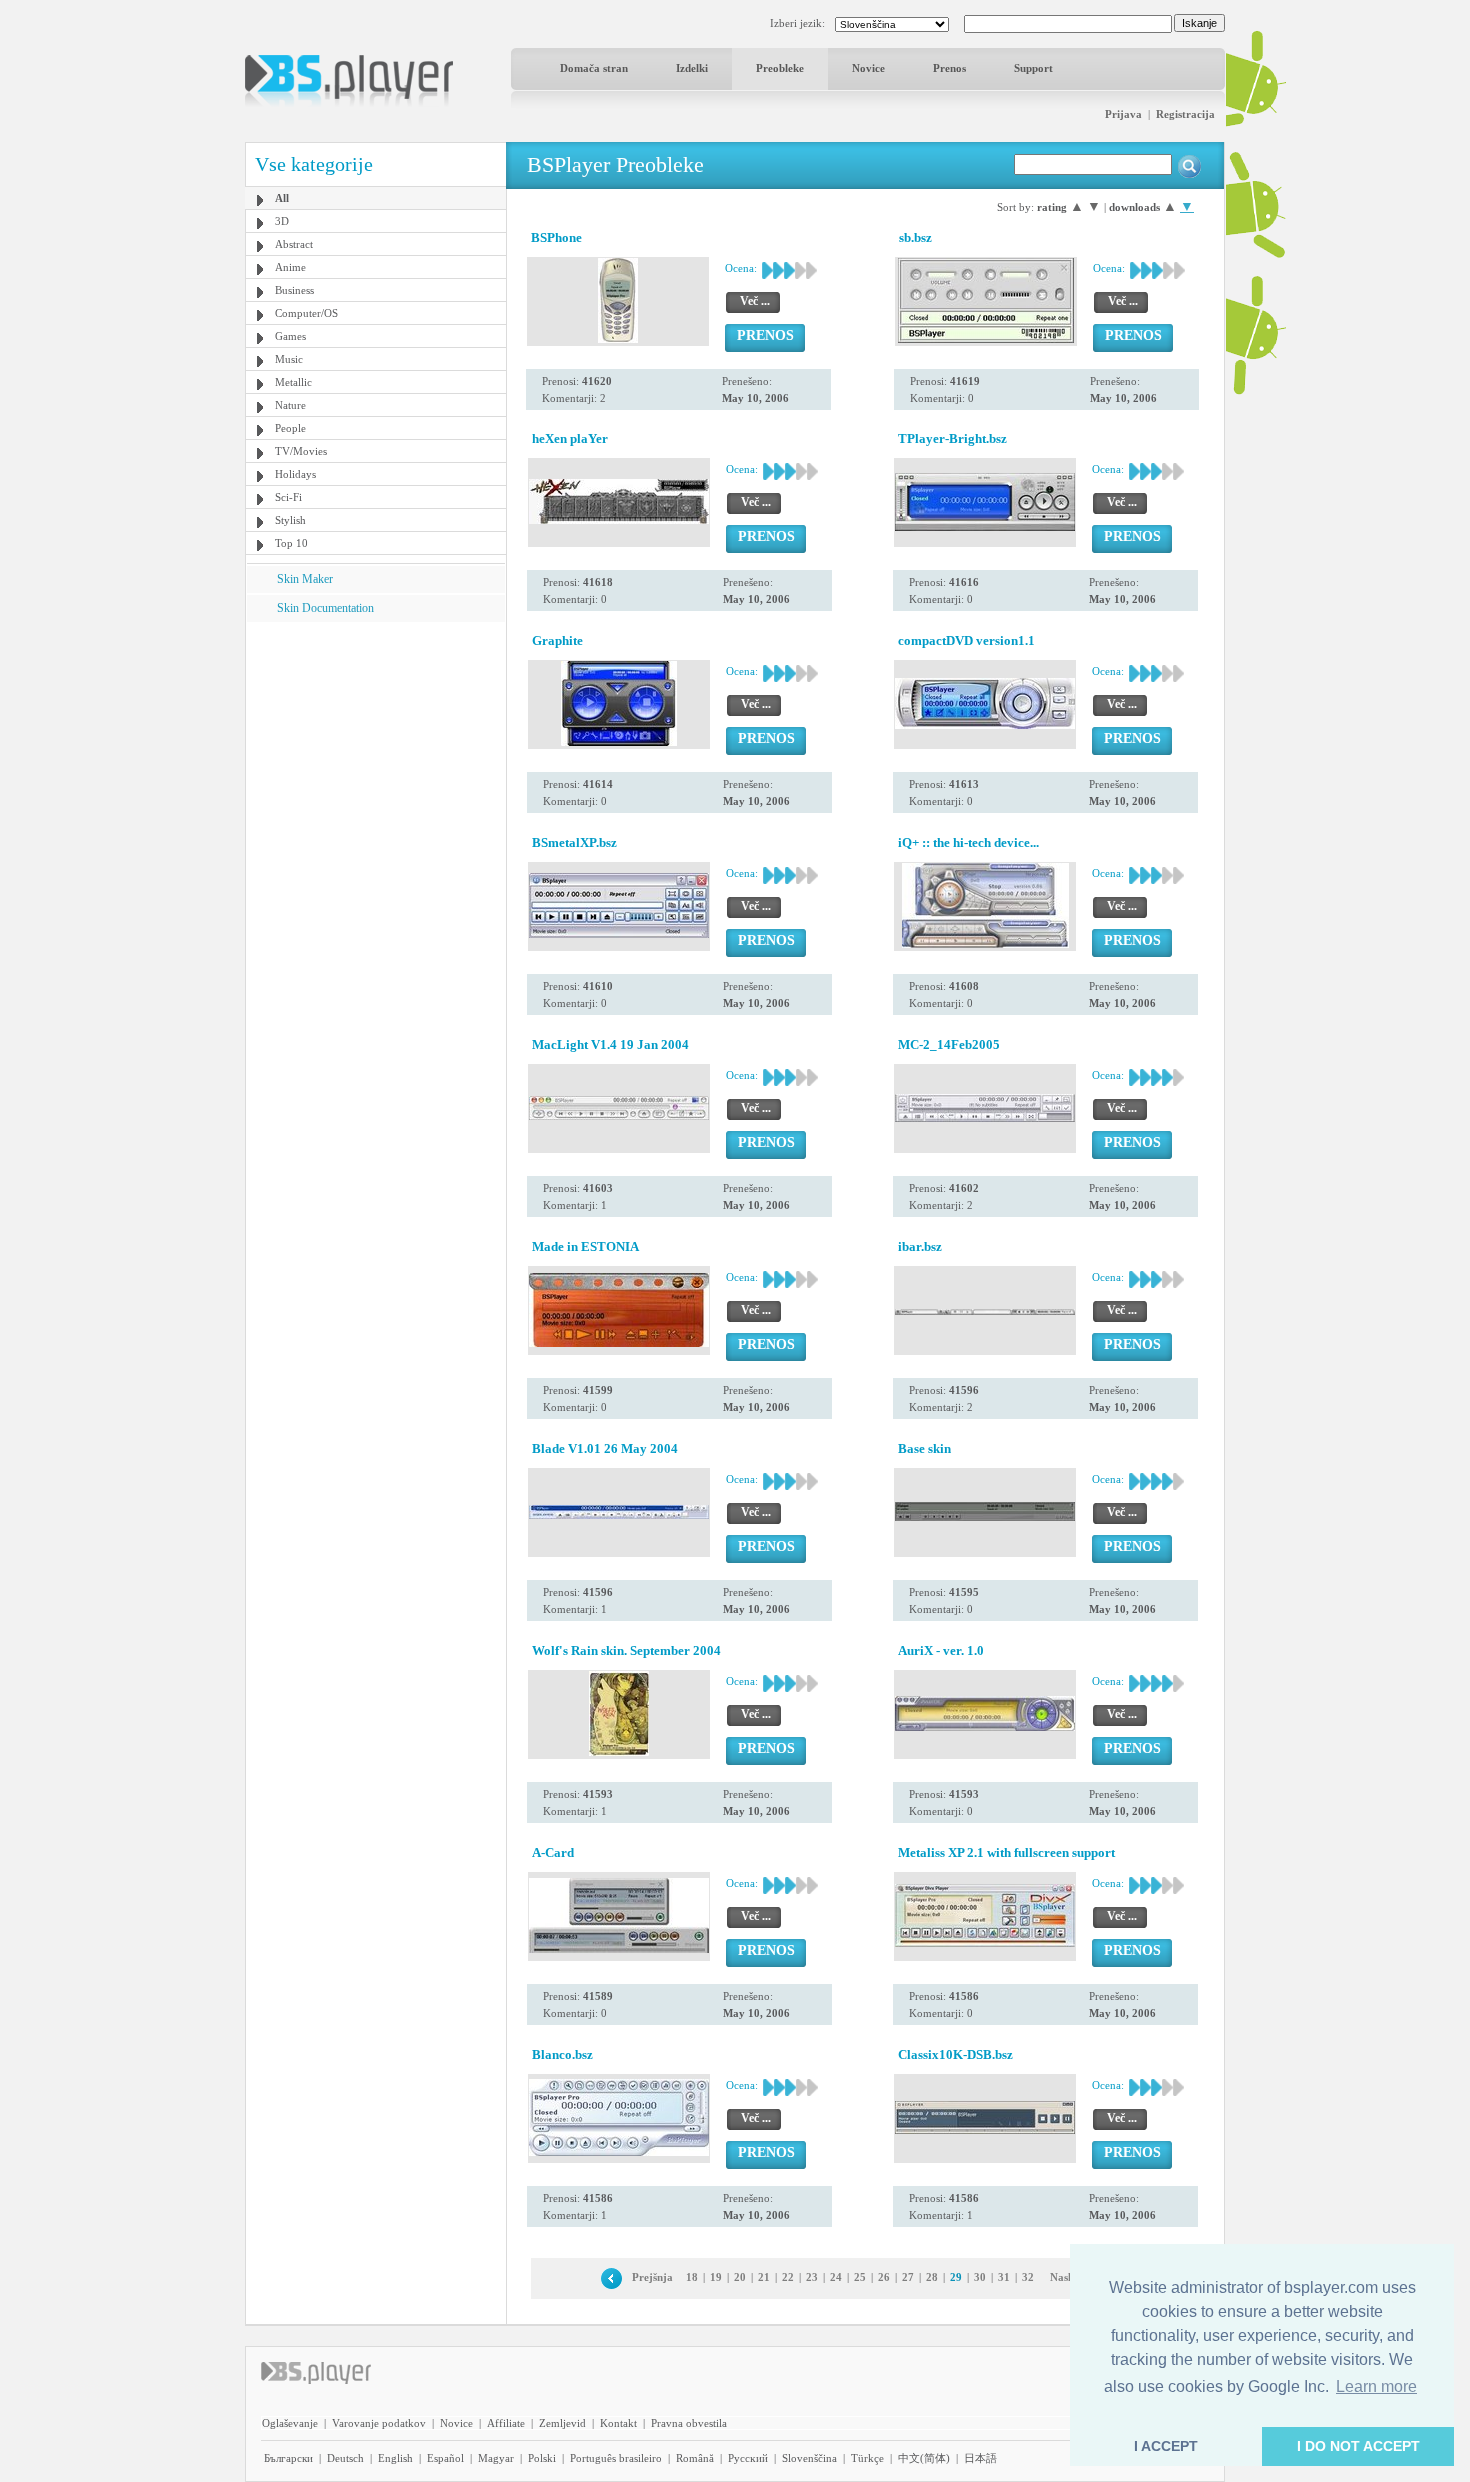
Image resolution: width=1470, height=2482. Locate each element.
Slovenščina (809, 2458)
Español (445, 2458)
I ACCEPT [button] (1166, 2446)
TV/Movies (301, 451)
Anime (290, 267)
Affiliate (506, 2423)
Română (695, 2458)
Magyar (496, 2458)
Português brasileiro (616, 2458)
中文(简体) (924, 2458)
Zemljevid (562, 2423)
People (290, 428)
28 (932, 2277)
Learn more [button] (1376, 2386)
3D (282, 221)
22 (788, 2277)
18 (692, 2277)
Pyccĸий (748, 2458)
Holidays (295, 474)
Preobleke (780, 68)
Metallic (293, 382)
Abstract (294, 244)
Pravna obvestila (689, 2423)
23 (812, 2277)
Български (288, 2458)
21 (764, 2277)
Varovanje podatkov (379, 2423)
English (395, 2458)
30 (980, 2277)
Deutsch (345, 2458)
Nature (290, 405)
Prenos (949, 68)
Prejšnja (652, 2277)
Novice (868, 68)
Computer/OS (306, 313)
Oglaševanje (290, 2423)
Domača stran (594, 68)
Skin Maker (305, 579)
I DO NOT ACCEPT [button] (1358, 2446)
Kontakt (618, 2423)
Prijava (1123, 114)
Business (294, 290)
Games (290, 336)
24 (836, 2277)
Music (289, 359)
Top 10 (291, 543)
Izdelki (692, 68)
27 (908, 2277)
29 (956, 2277)
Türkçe (867, 2458)
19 (716, 2277)
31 (1004, 2277)
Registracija (1185, 114)
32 (1028, 2277)
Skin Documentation (325, 608)
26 (884, 2277)
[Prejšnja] (611, 2277)
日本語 (980, 2458)
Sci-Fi (288, 497)
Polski (542, 2458)
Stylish (290, 520)
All (282, 198)
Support (1033, 68)
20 (740, 2277)
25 (860, 2277)
